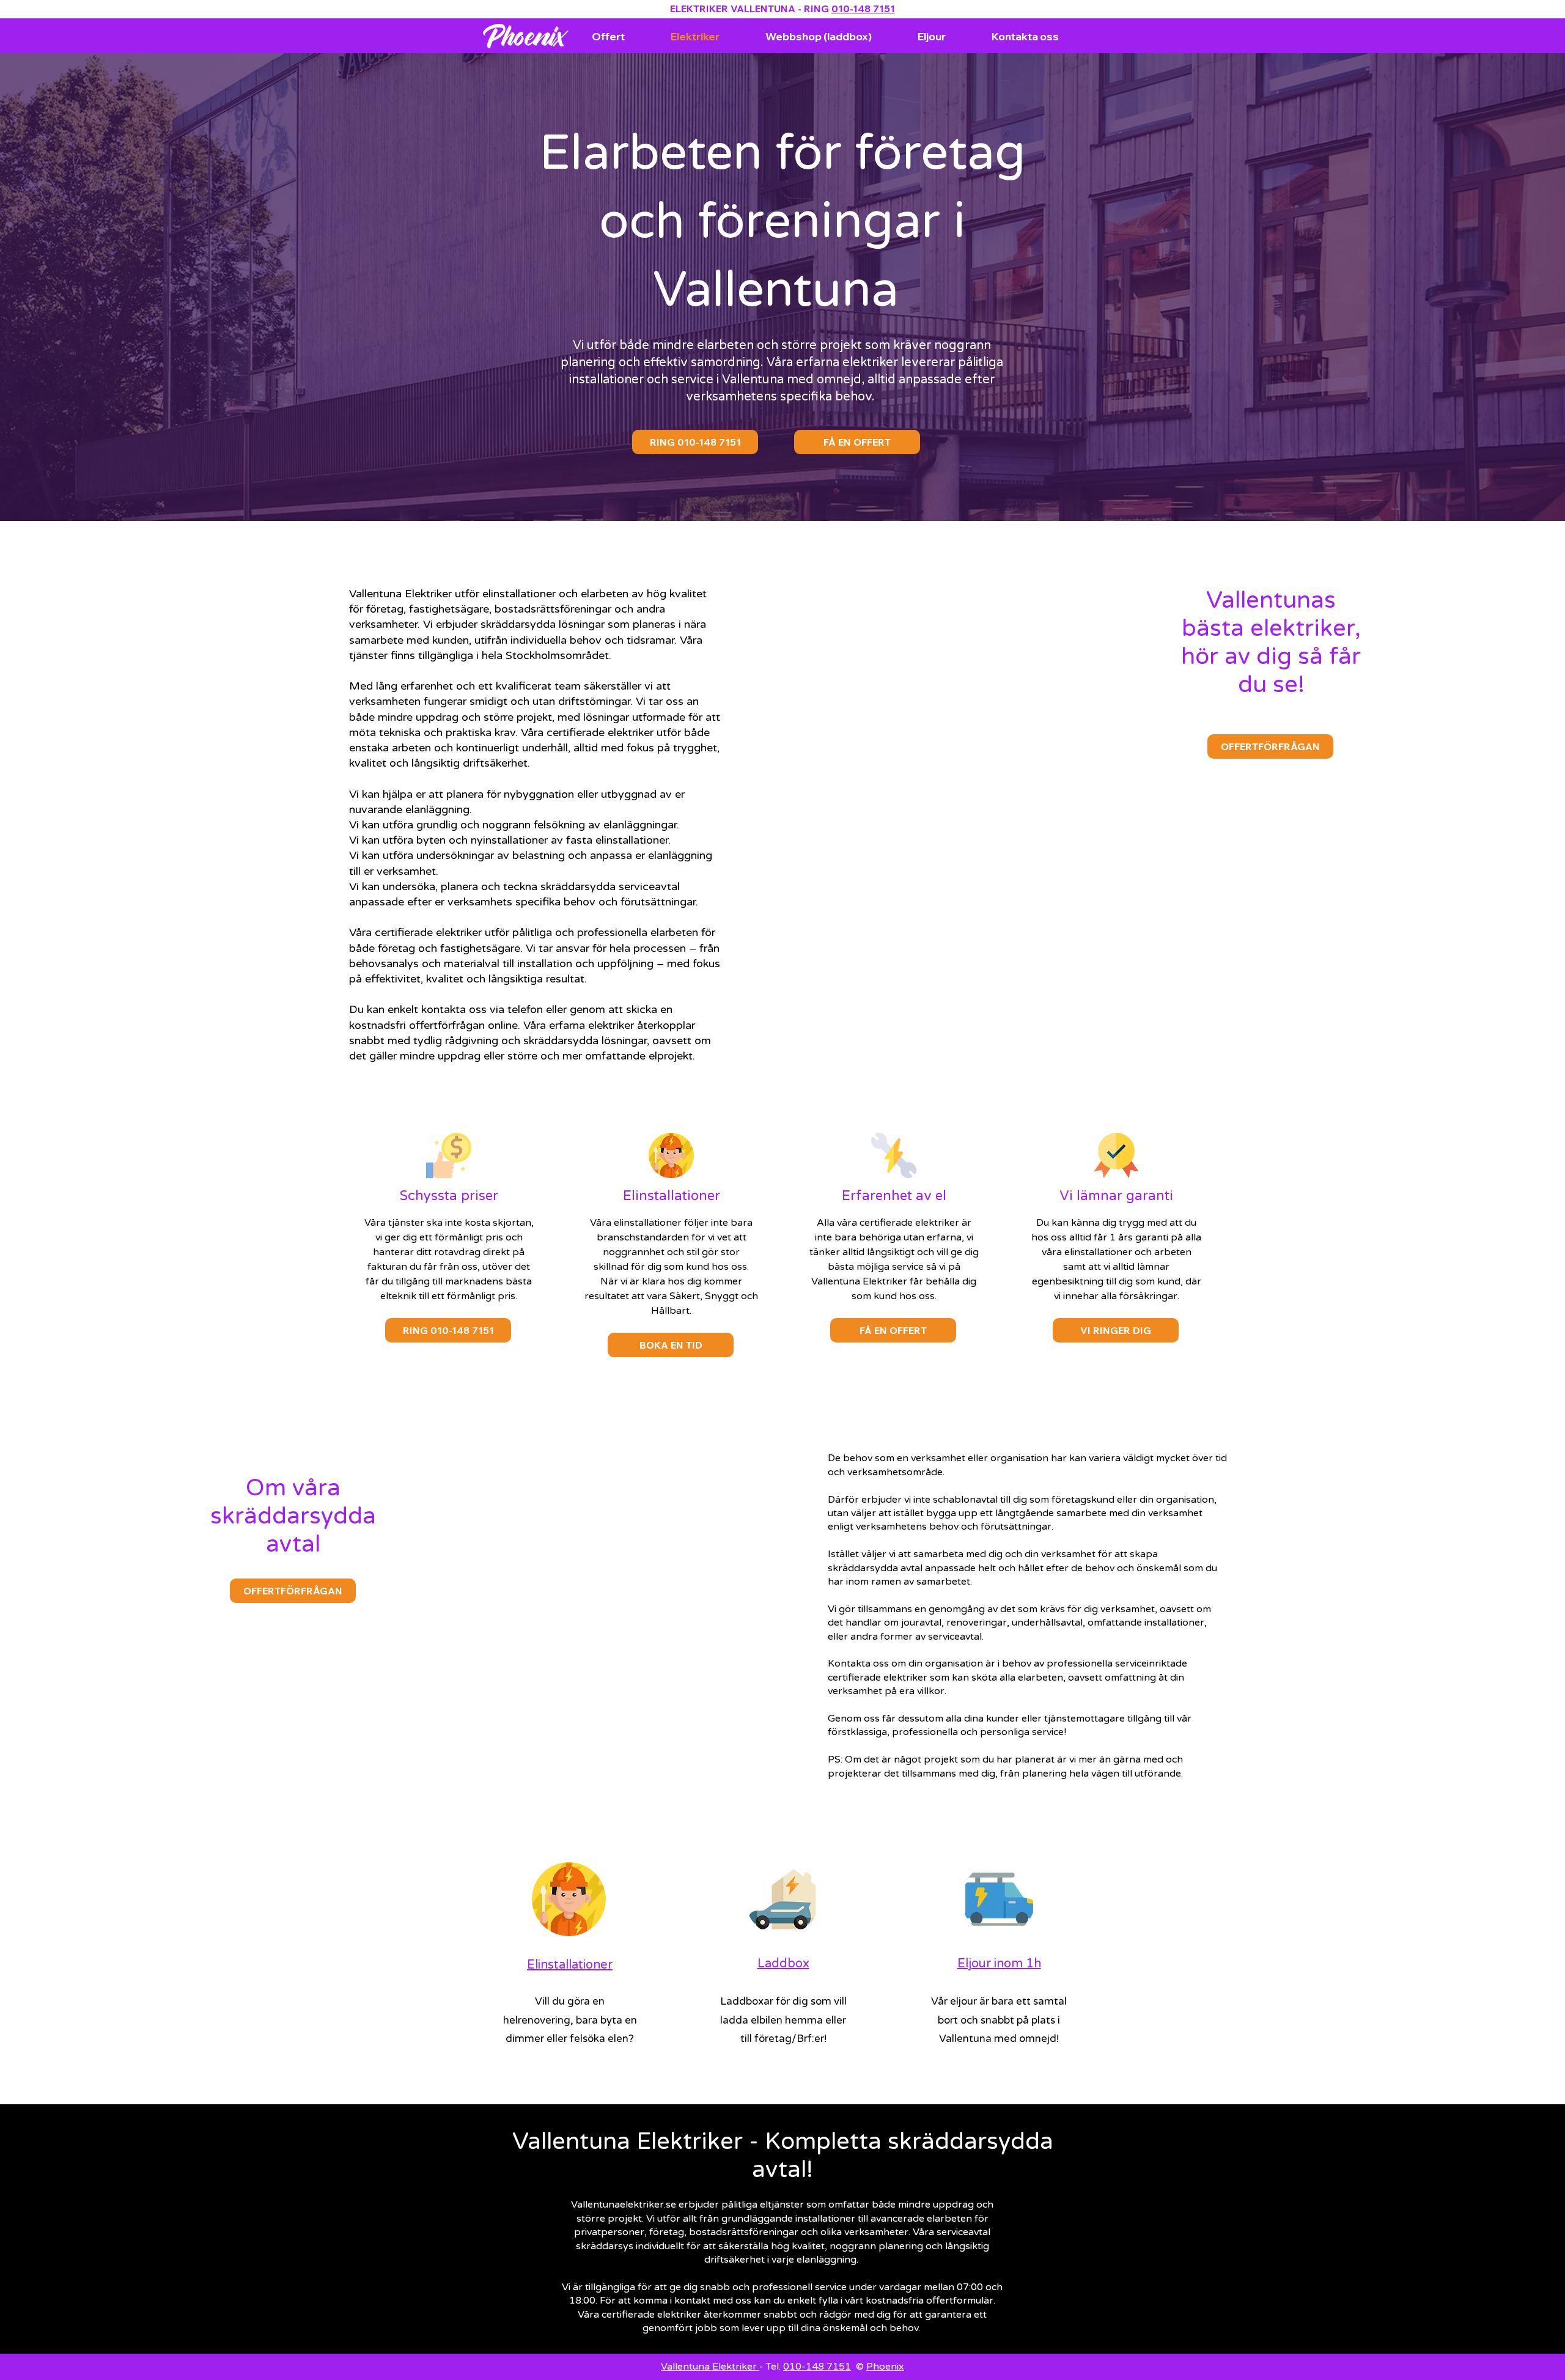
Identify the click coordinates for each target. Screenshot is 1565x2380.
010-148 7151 (863, 9)
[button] (1116, 1330)
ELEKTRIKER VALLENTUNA (733, 9)
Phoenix (885, 2367)
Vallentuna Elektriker (710, 2367)
